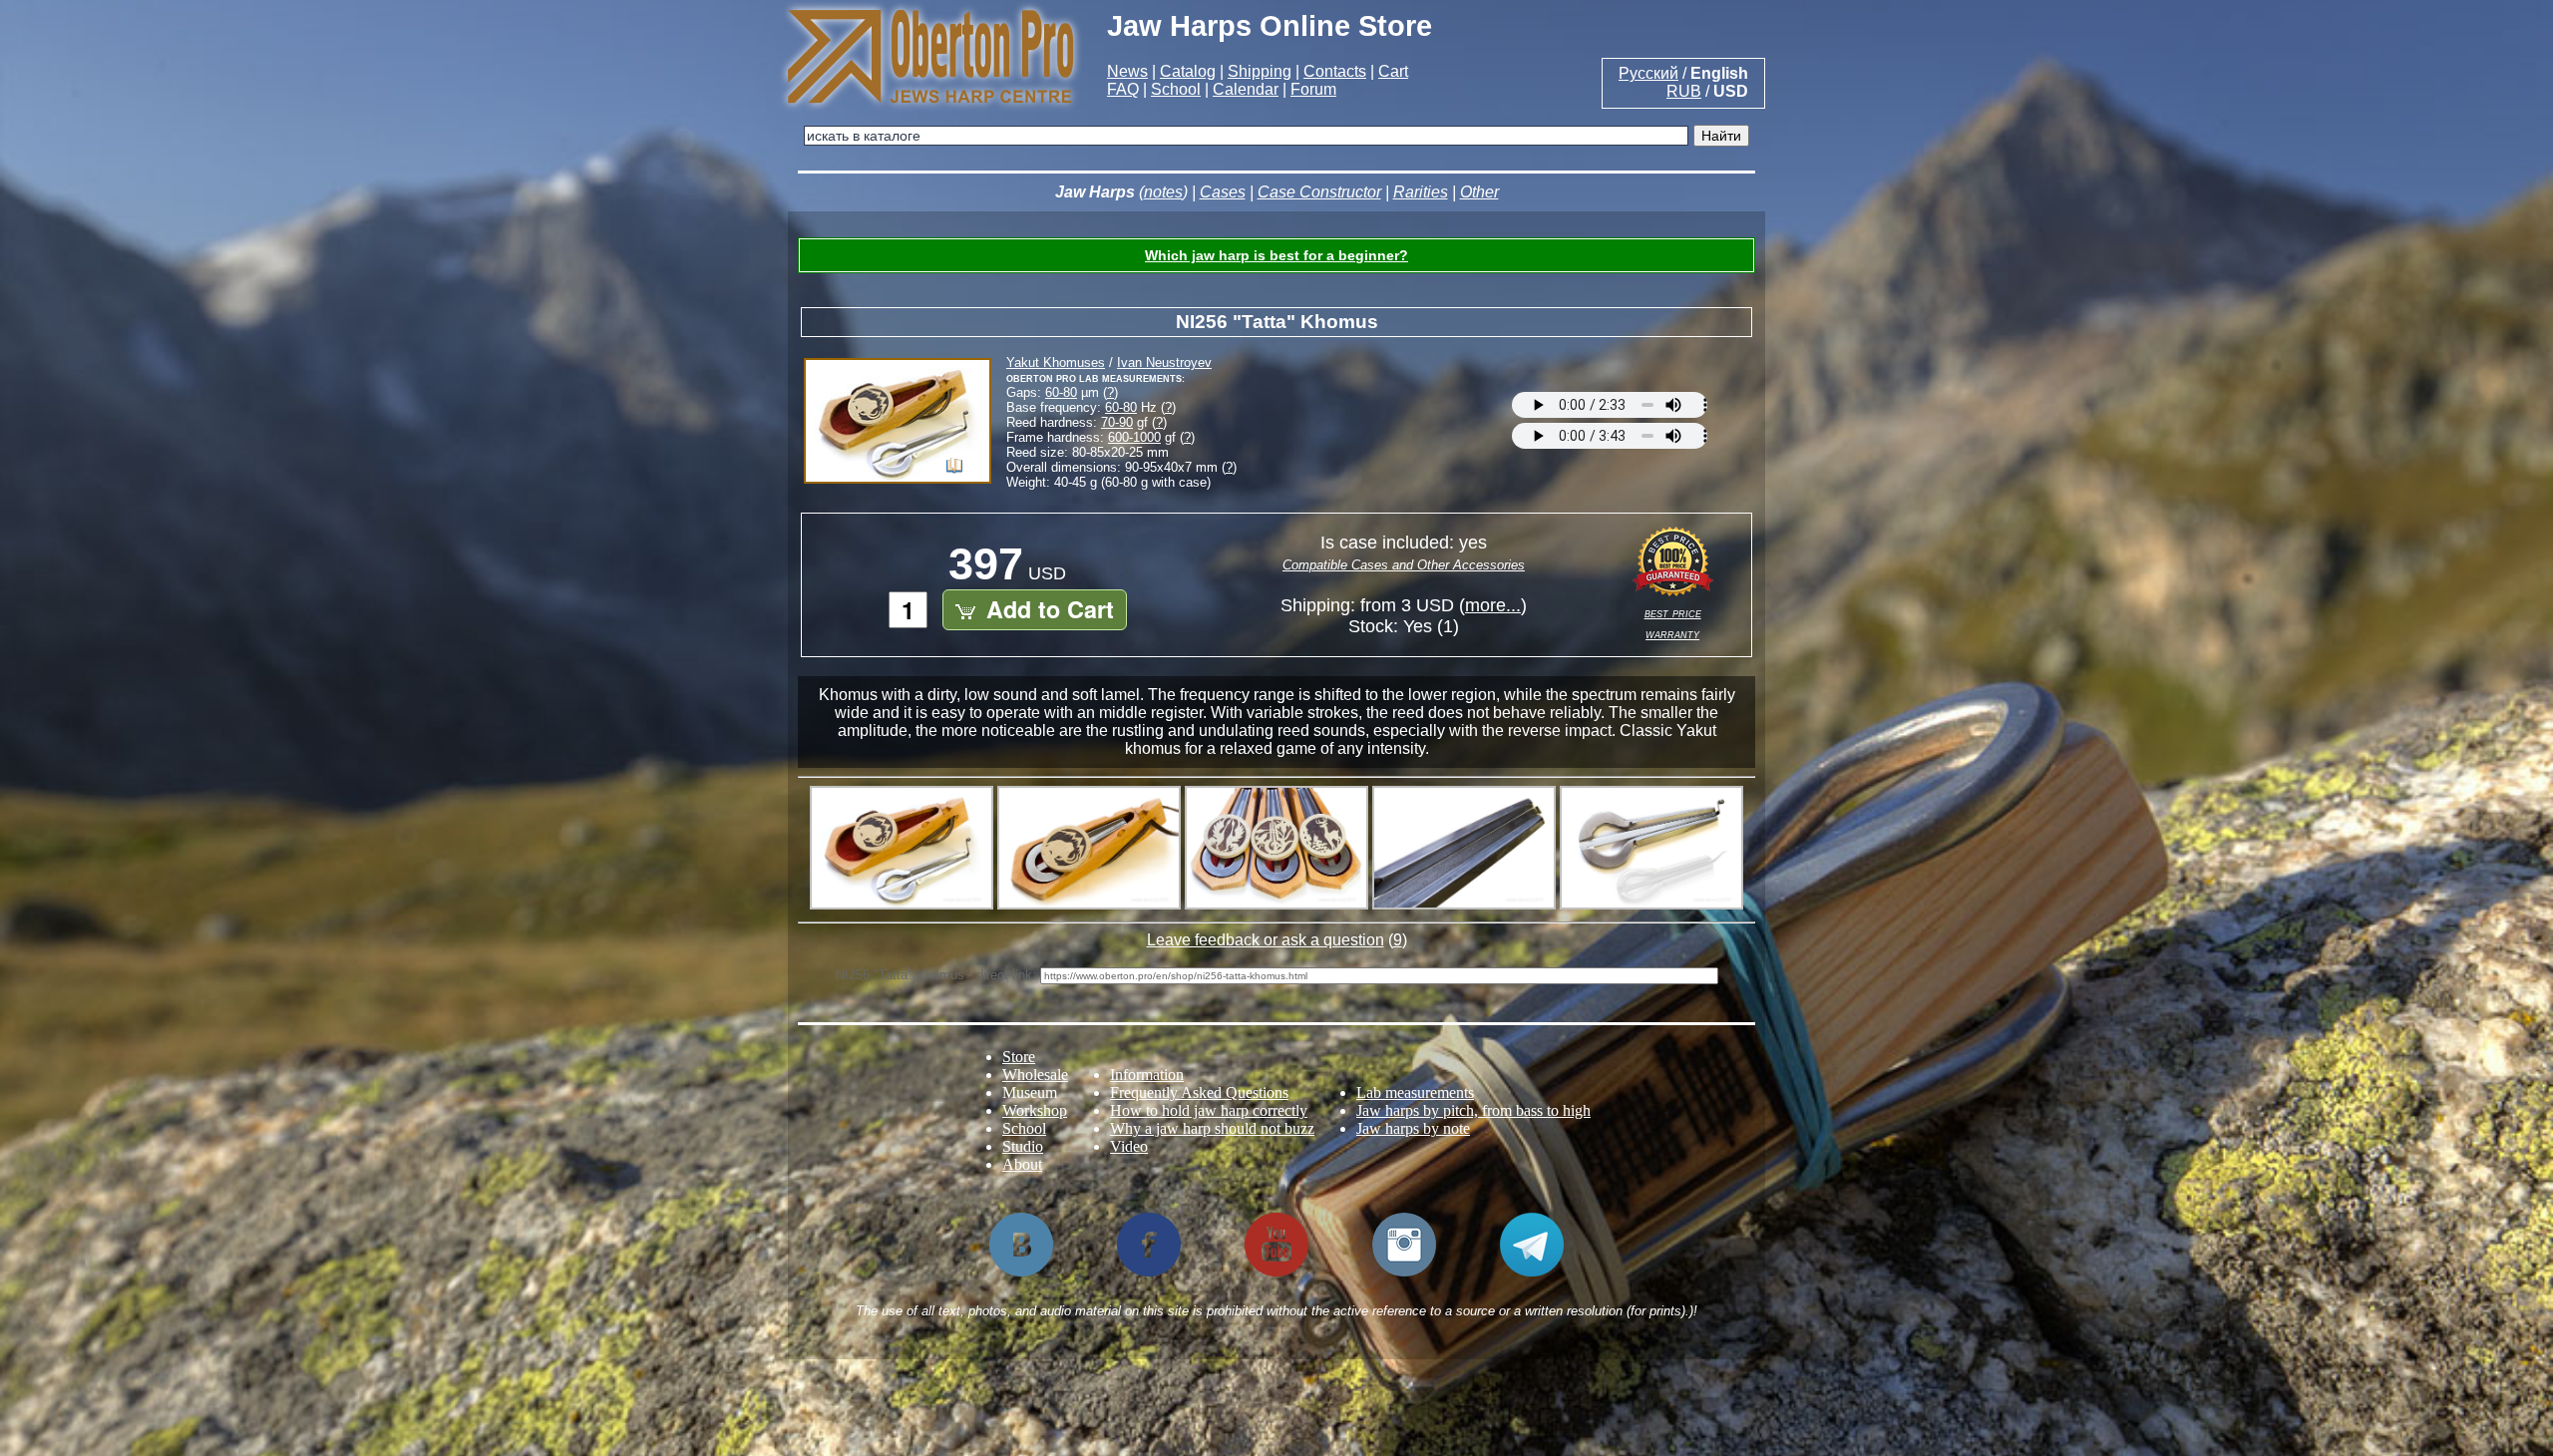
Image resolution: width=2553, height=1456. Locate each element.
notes (1163, 192)
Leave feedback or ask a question (1266, 940)
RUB (1684, 91)
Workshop (1035, 1110)
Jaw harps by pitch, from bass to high (1473, 1110)
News (1127, 71)
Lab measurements (1415, 1092)
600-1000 (1134, 437)
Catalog (1188, 71)
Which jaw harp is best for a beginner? (1276, 255)
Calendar (1246, 89)
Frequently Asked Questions (1199, 1092)
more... (1493, 605)
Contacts (1335, 71)
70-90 (1117, 422)
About (1022, 1164)
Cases (1223, 192)
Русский (1648, 73)
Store (1019, 1057)
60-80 (1061, 392)
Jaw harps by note (1413, 1128)
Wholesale (1035, 1075)
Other (1479, 192)
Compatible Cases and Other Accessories (1404, 565)
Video (1129, 1146)
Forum (1313, 89)
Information (1147, 1075)
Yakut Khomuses (1056, 363)
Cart (1393, 71)
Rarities (1421, 192)
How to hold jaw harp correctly (1209, 1110)
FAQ (1123, 89)
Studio (1023, 1146)
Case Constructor (1319, 192)
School (1176, 89)
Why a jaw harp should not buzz (1212, 1128)
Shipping (1260, 71)
